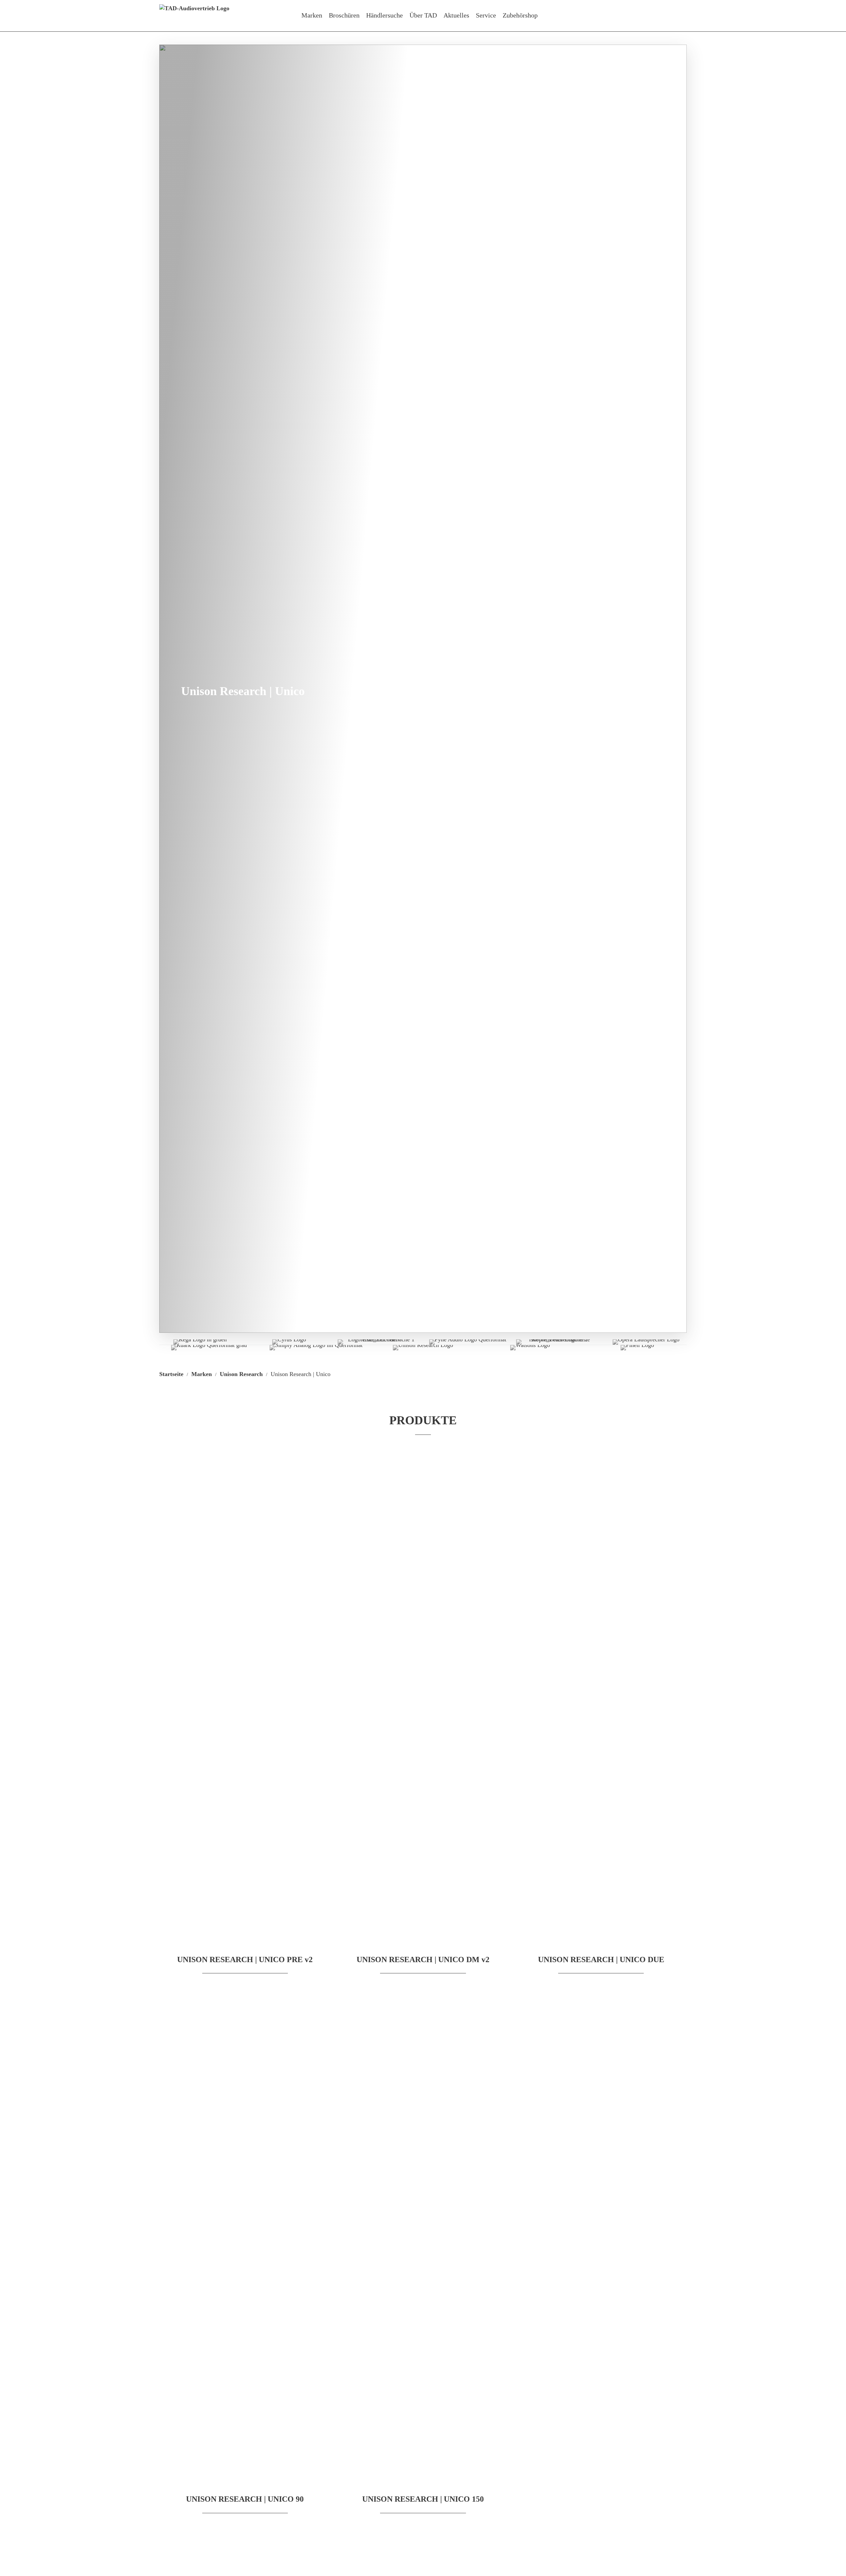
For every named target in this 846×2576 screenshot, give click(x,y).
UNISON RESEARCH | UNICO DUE (601, 1960)
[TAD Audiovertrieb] (194, 16)
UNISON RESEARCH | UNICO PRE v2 (245, 1960)
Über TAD (423, 15)
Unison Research (241, 1374)
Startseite (171, 1374)
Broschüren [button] (344, 15)
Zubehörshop (520, 15)
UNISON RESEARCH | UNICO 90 (245, 2499)
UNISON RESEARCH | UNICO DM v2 (423, 1960)
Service (486, 15)
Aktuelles (456, 15)
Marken (312, 15)
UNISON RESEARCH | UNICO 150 (423, 2499)
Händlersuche (385, 15)
